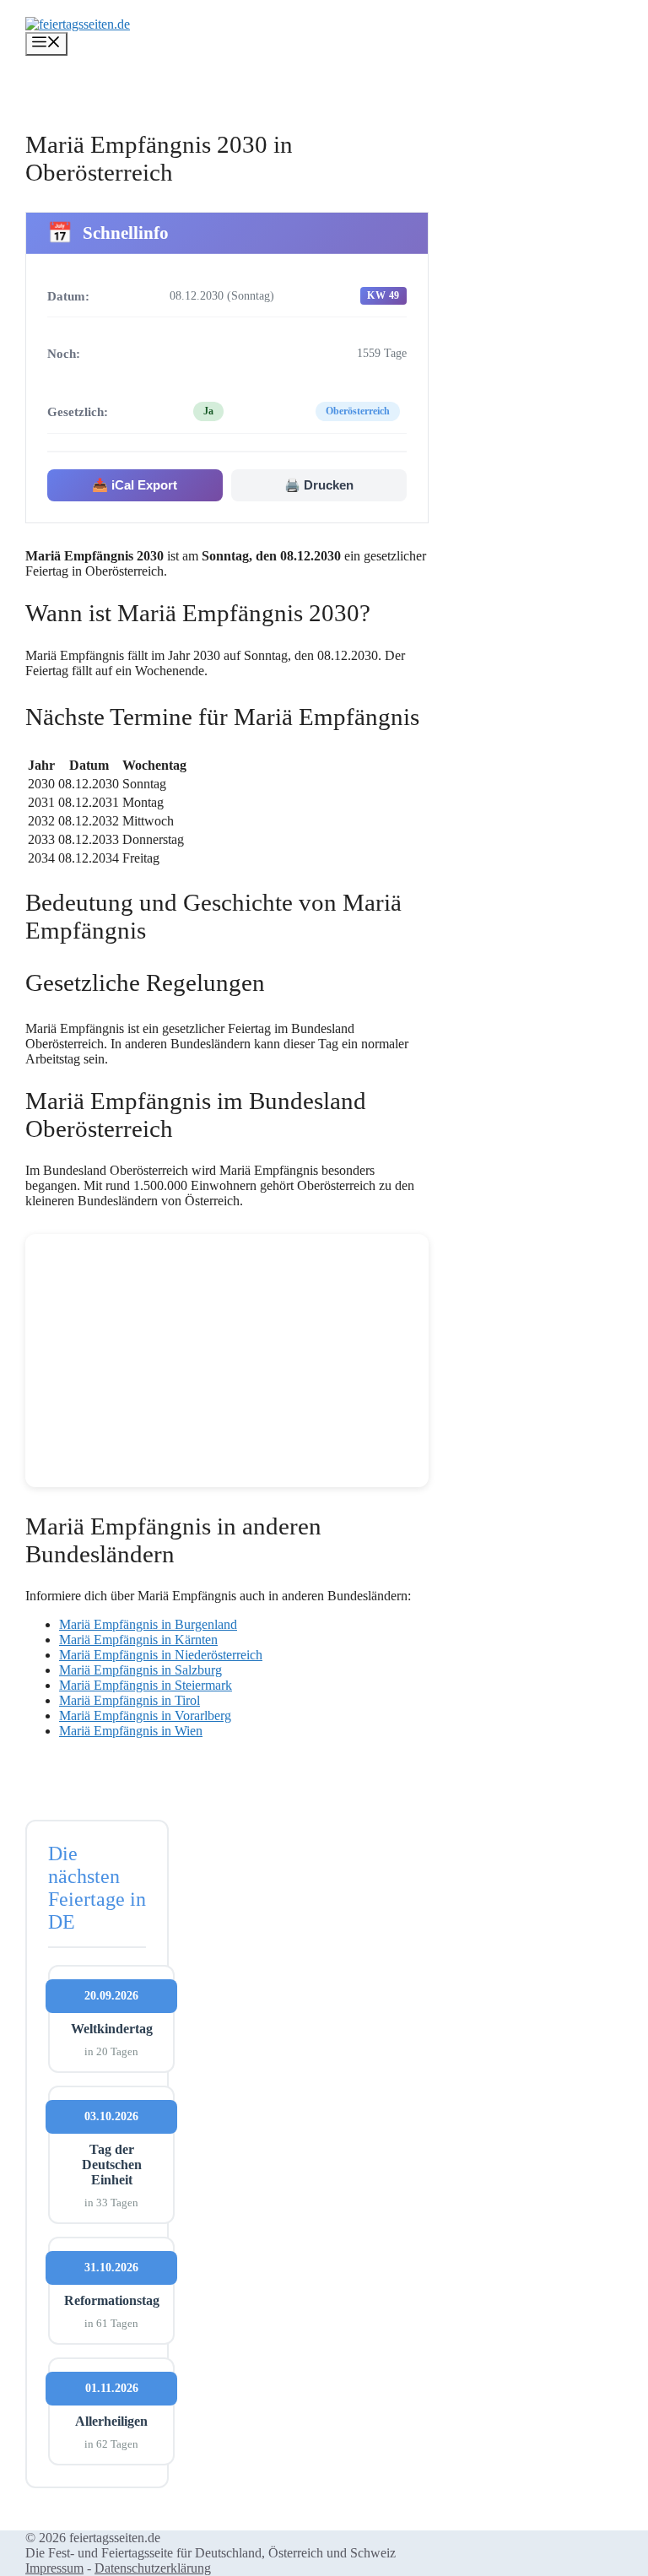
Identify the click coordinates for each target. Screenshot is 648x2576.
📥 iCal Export (135, 485)
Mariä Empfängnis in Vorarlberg (145, 1716)
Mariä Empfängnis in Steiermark (146, 1685)
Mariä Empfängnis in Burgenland (148, 1624)
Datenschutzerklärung (153, 2568)
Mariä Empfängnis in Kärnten (138, 1640)
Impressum (54, 2568)
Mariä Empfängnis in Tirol (130, 1700)
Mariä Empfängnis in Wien (131, 1731)
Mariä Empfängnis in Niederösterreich (161, 1655)
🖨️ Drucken (319, 485)
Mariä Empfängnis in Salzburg (140, 1670)
